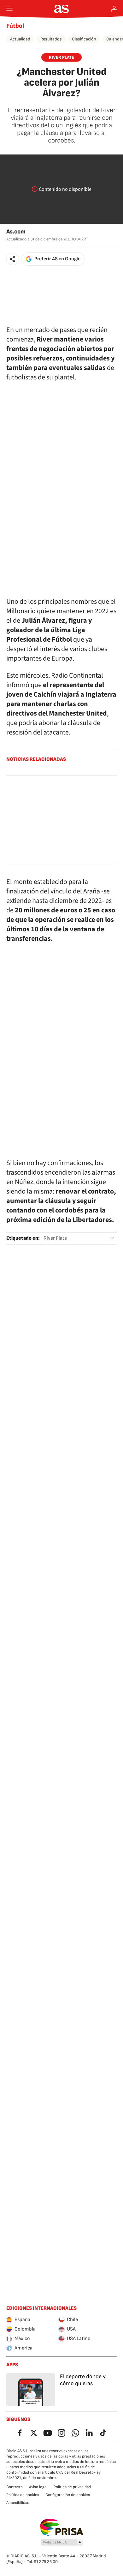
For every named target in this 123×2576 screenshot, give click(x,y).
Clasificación (84, 39)
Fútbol (15, 26)
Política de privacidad (72, 2487)
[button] (13, 259)
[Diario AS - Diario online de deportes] (62, 9)
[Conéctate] (114, 9)
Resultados (51, 39)
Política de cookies (23, 2495)
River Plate (55, 1238)
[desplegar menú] (9, 9)
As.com (16, 232)
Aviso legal (38, 2487)
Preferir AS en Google (57, 259)
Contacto (15, 2487)
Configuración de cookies (68, 2495)
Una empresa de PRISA (62, 2527)
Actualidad (20, 39)
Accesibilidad (18, 2503)
